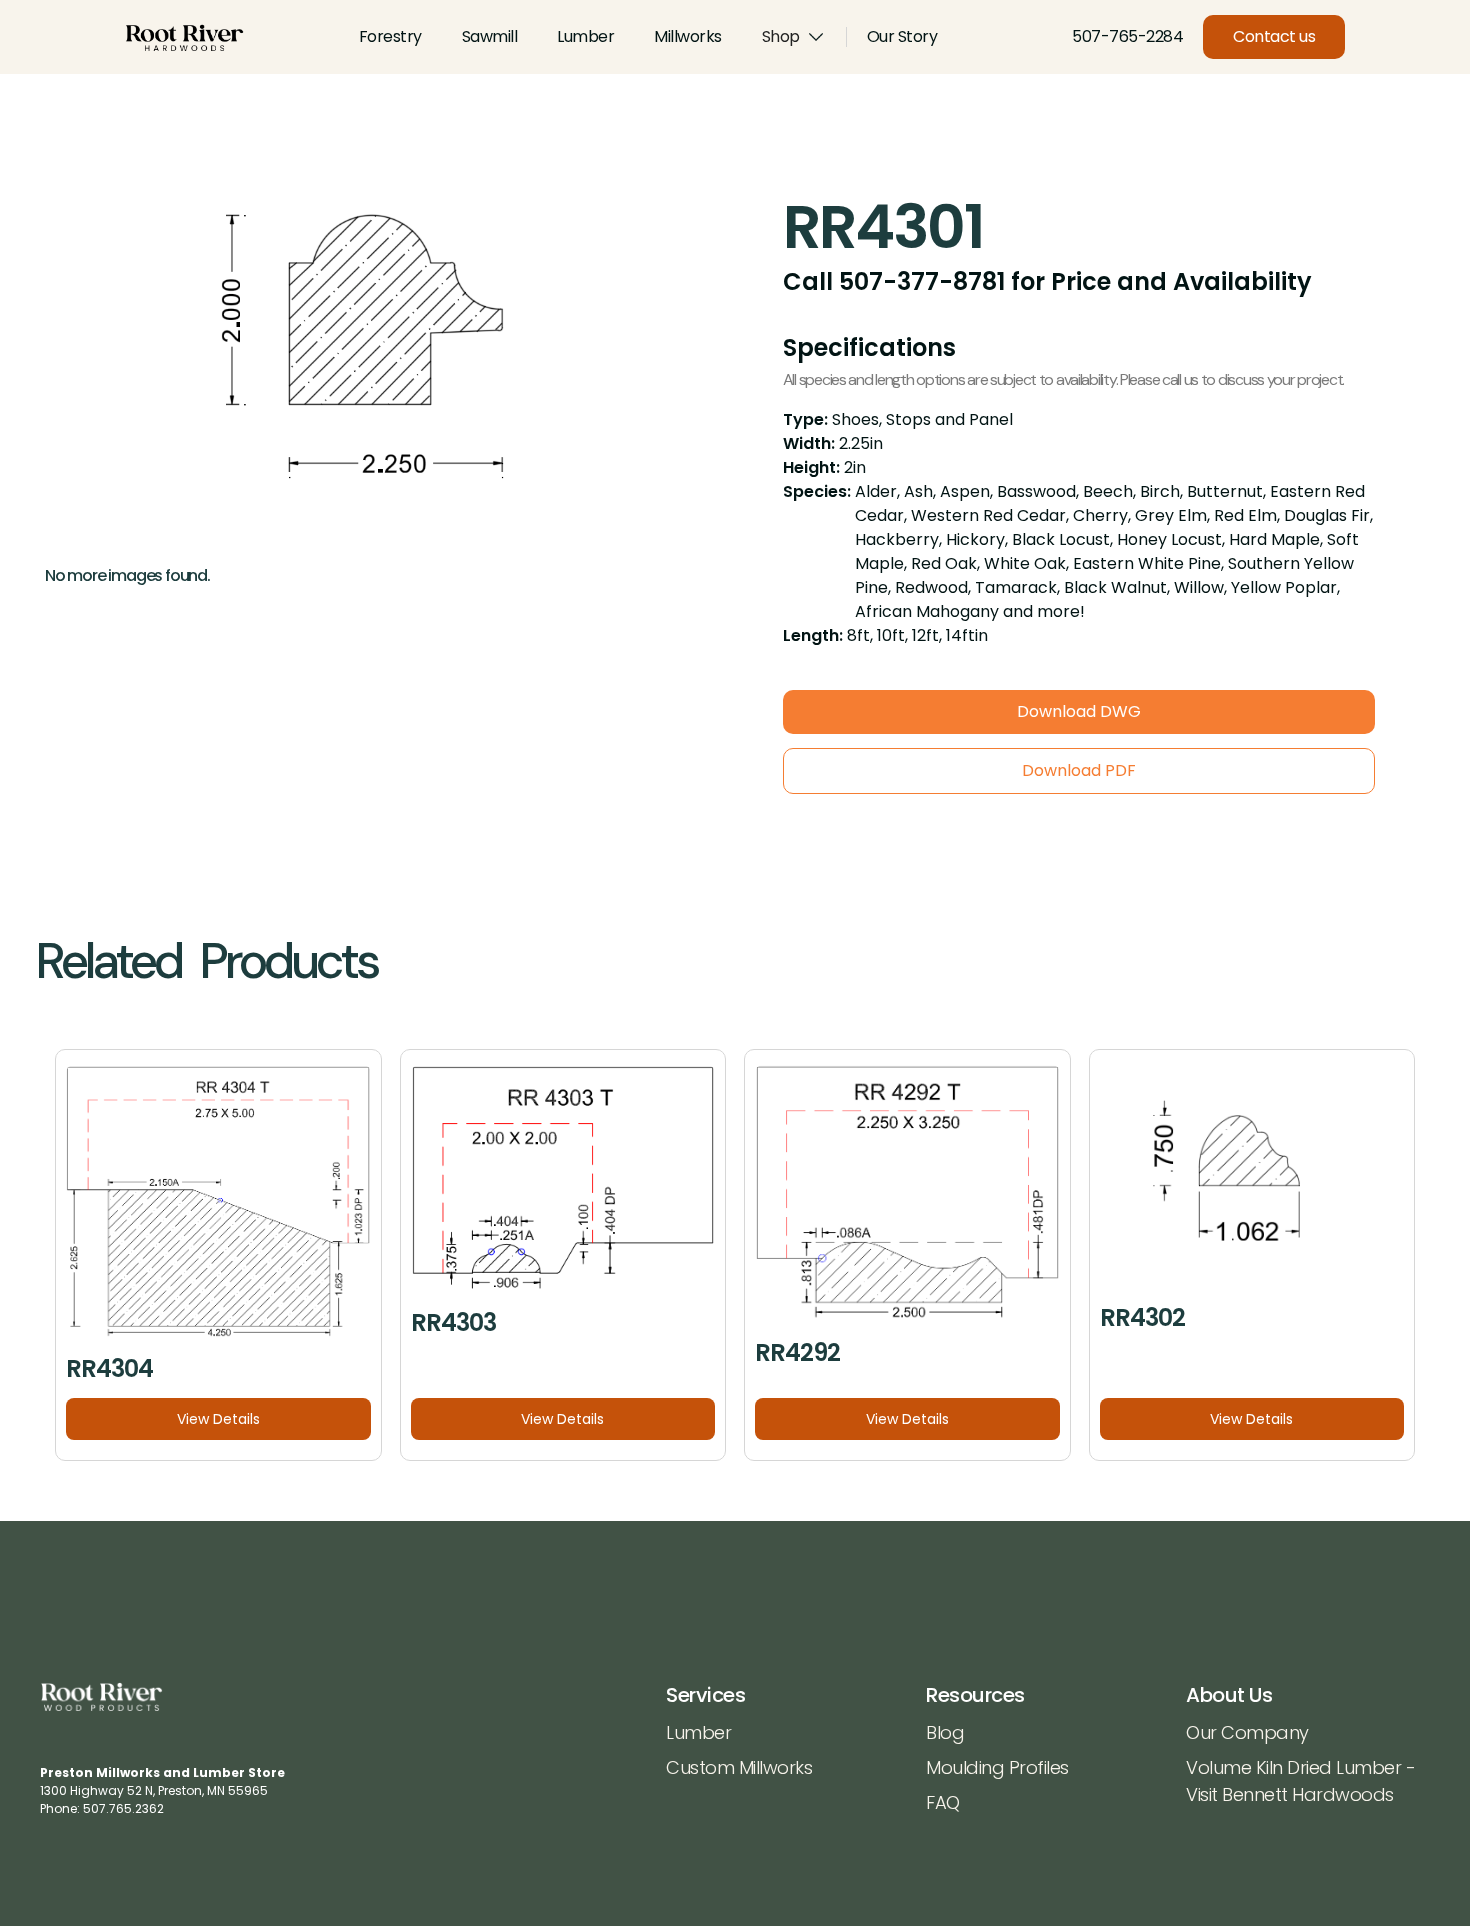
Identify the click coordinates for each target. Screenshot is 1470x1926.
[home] (184, 37)
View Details (218, 1419)
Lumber (585, 36)
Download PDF (1079, 770)
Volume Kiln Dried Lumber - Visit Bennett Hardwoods (1300, 1781)
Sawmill (490, 36)
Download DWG (1079, 711)
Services (705, 1695)
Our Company (1247, 1732)
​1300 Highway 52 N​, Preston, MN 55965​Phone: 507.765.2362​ (162, 1790)
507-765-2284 (1127, 36)
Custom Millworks (739, 1767)
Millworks (688, 36)
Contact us (1274, 36)
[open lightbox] (359, 369)
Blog (945, 1732)
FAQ (943, 1802)
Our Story (902, 36)
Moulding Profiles (997, 1767)
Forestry (390, 36)
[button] (794, 37)
